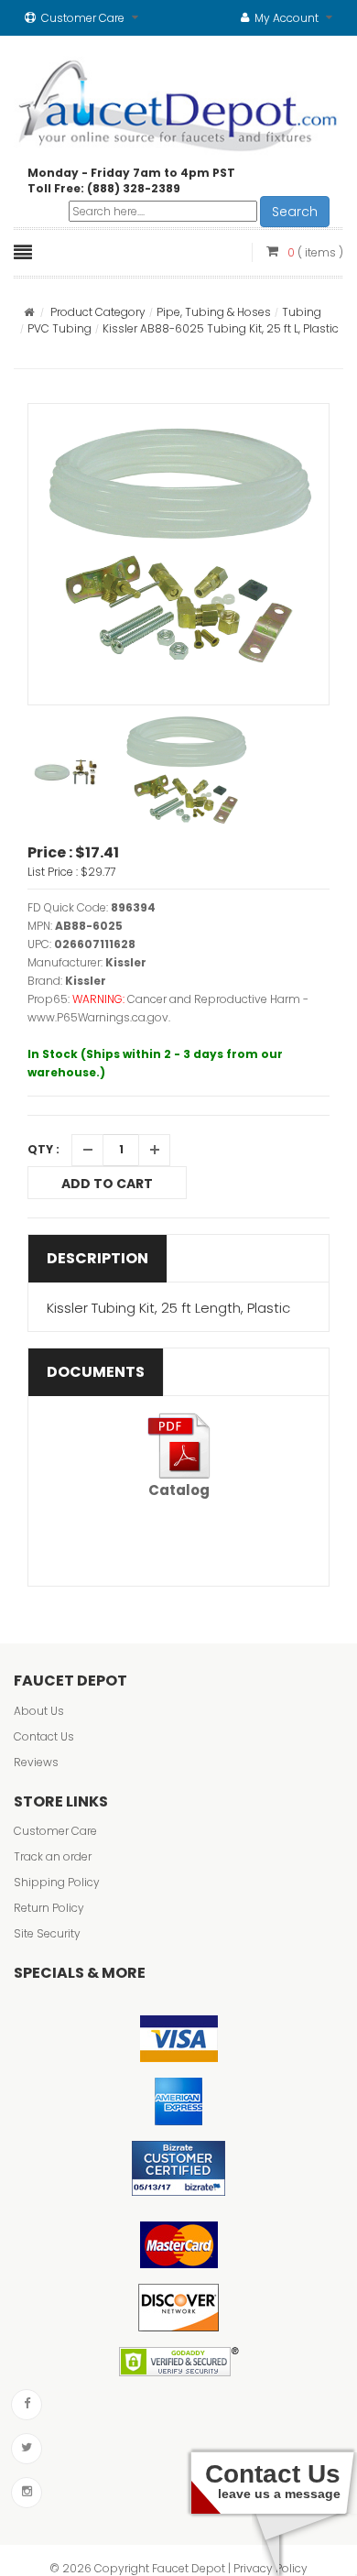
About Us (39, 1711)
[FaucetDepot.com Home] (178, 102)
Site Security (47, 1933)
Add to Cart (107, 1184)
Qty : (43, 1149)
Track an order (53, 1856)
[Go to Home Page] (29, 312)
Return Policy (49, 1908)
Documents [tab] (96, 1372)
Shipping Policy (57, 1882)
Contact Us (44, 1736)
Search (295, 212)
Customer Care (55, 1831)
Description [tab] (97, 1258)
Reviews (36, 1762)
